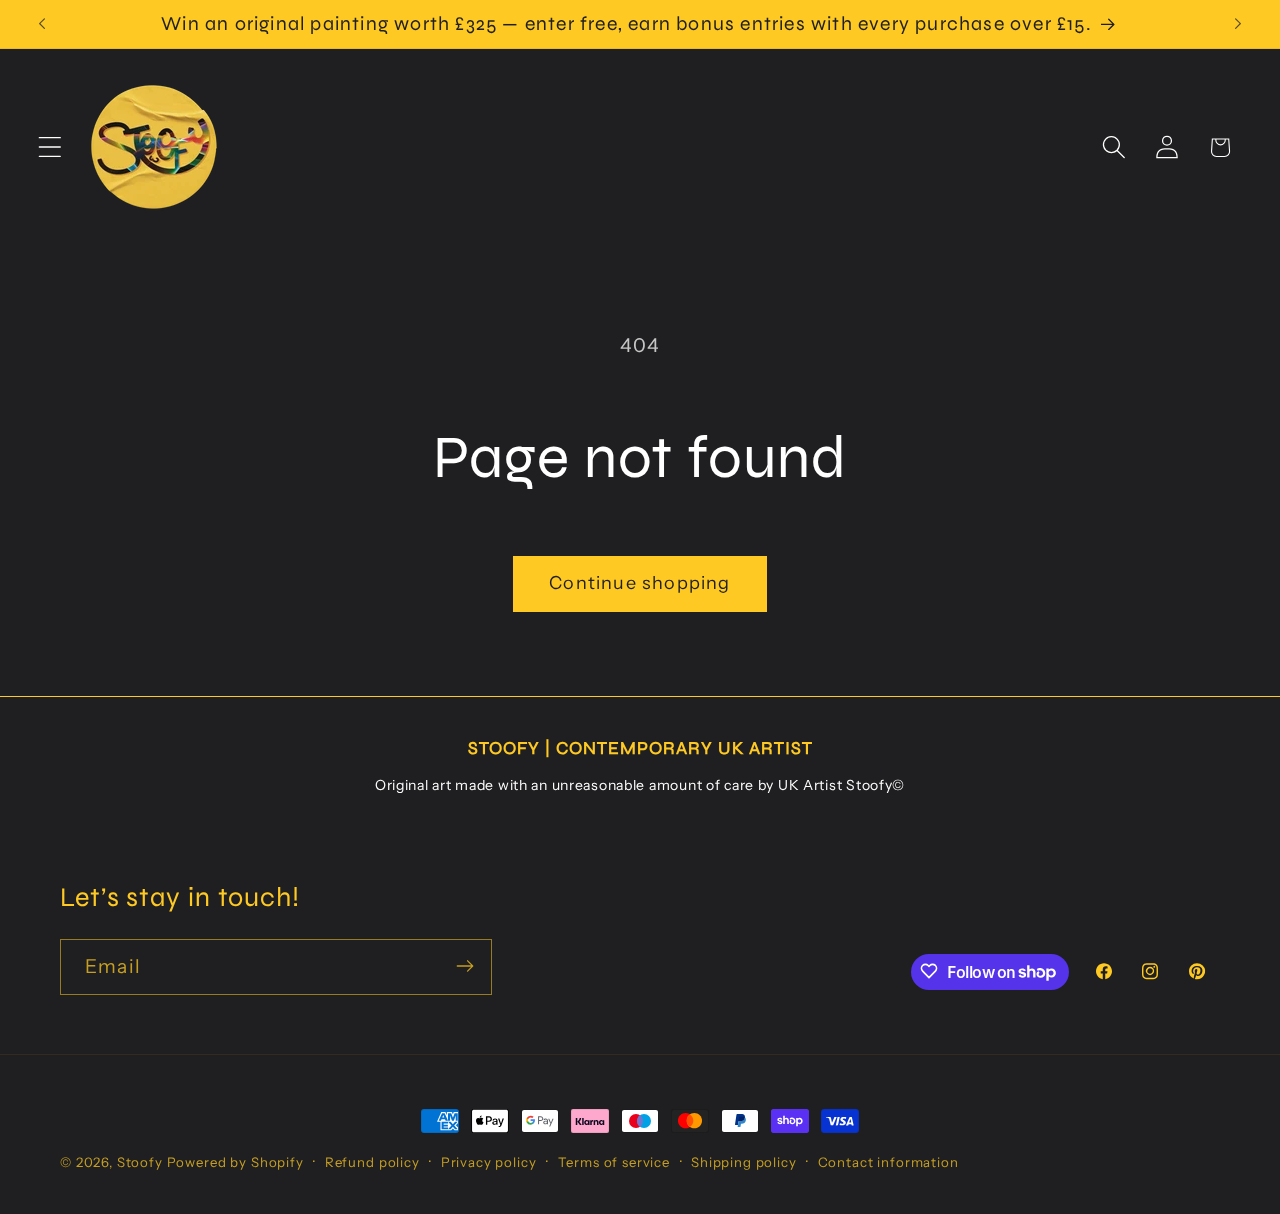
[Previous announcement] (42, 24)
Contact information (888, 1162)
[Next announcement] (1238, 24)
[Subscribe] (464, 966)
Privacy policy (489, 1162)
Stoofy (140, 1162)
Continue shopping (639, 583)
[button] (50, 147)
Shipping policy (744, 1162)
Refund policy (372, 1162)
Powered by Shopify (235, 1162)
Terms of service (614, 1162)
